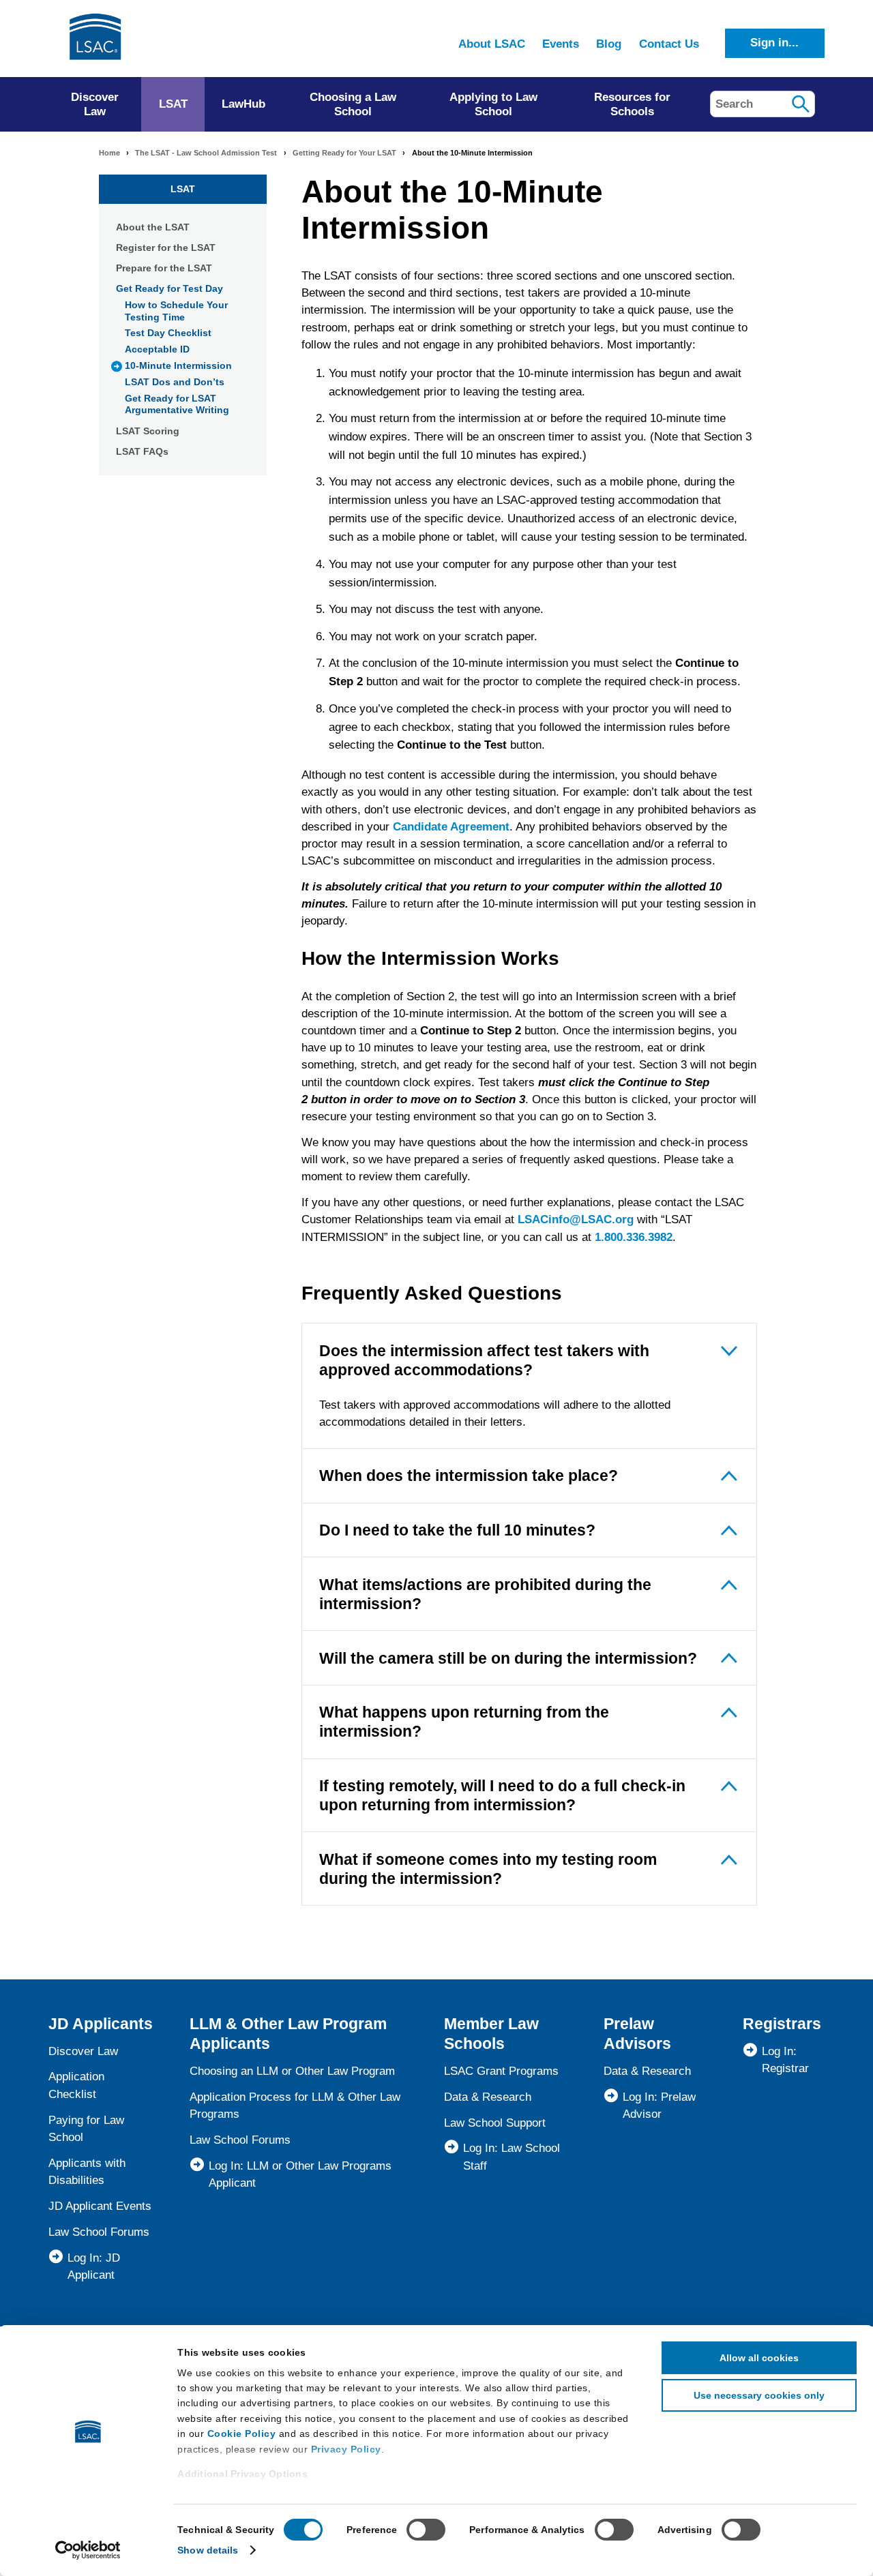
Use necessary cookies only (759, 2395)
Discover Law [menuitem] (95, 104)
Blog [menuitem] (609, 44)
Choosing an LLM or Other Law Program (292, 2071)
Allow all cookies (759, 2358)
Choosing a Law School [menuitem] (353, 104)
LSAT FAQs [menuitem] (142, 451)
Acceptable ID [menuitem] (157, 349)
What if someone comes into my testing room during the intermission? (488, 1869)
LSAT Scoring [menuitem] (148, 431)
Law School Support (495, 2123)
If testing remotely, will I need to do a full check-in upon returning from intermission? (502, 1795)
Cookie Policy (242, 2433)
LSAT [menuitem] (173, 104)
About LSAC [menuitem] (492, 44)
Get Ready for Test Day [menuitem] (169, 288)
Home (109, 153)
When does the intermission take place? (469, 1476)
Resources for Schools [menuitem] (632, 104)
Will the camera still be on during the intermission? (508, 1658)
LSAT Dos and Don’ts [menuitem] (175, 382)
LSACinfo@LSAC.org (576, 1219)
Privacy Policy (346, 2449)
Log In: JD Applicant (94, 2266)
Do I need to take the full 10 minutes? (457, 1530)
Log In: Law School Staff (512, 2157)
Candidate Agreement (451, 827)
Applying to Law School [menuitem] (493, 104)
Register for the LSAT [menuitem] (166, 248)
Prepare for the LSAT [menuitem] (164, 268)
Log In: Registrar (785, 2060)
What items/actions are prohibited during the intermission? (485, 1594)
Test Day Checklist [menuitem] (168, 333)
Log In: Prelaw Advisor (659, 2106)
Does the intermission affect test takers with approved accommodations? (484, 1360)
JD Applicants (101, 2024)
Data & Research (488, 2097)
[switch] (426, 2530)
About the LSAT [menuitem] (153, 227)
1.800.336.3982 (634, 1237)
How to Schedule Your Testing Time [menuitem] (176, 311)
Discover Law (83, 2051)
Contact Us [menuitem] (669, 44)
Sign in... (774, 43)
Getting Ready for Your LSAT (344, 153)
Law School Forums (99, 2232)
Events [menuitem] (561, 44)
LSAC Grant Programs (501, 2071)
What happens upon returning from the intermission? (464, 1722)
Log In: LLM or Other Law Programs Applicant (300, 2174)
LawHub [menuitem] (243, 104)
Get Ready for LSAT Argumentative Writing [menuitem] (177, 404)
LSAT (183, 189)
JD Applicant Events (100, 2206)
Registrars (782, 2024)
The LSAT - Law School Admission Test (206, 153)
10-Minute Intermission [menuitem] (178, 365)
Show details (208, 2550)
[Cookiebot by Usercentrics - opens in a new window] (88, 2550)
